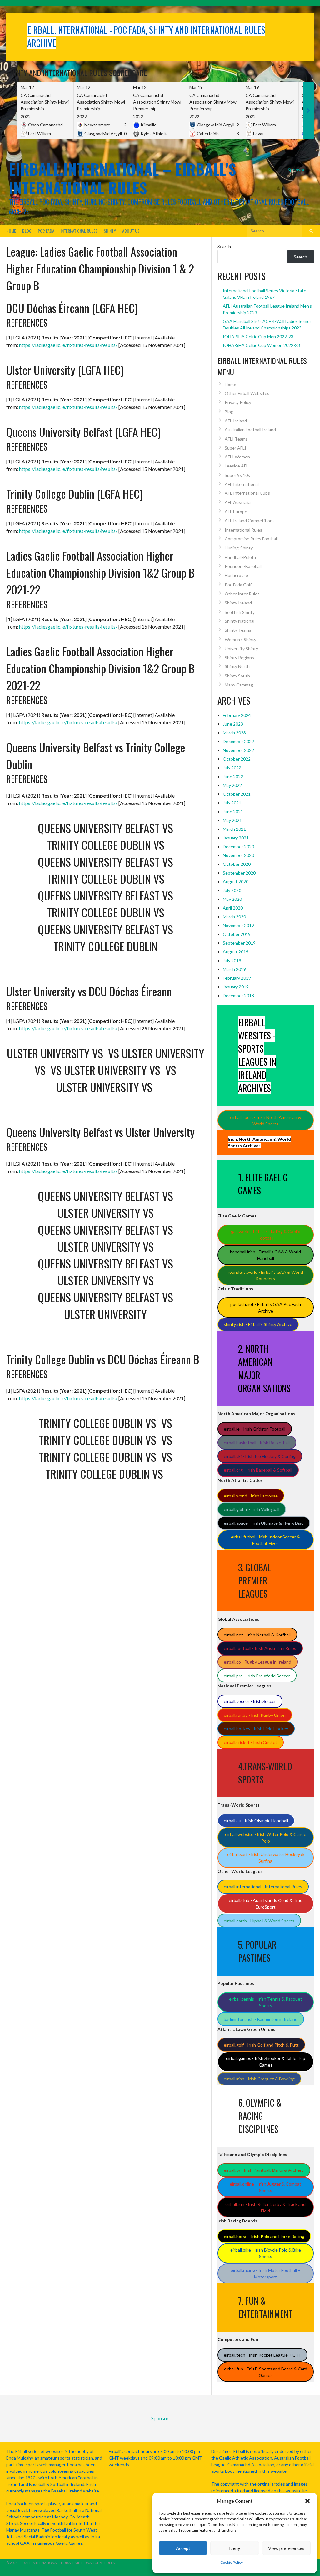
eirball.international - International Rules (263, 1887)
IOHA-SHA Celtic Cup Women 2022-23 (261, 345)
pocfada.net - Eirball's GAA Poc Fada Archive (266, 1308)
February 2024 (237, 715)
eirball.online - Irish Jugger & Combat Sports (265, 2187)
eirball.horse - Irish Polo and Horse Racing (264, 2236)
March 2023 (234, 733)
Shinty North (237, 666)
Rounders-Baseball (243, 566)
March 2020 (234, 917)
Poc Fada (46, 231)
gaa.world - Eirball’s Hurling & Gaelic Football (265, 1235)
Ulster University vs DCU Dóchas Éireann (89, 991)
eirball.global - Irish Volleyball (252, 1509)
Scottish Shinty (240, 612)
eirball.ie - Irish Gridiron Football (255, 1429)
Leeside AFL (237, 466)
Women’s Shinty (240, 639)
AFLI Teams (236, 439)
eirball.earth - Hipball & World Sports (259, 1921)
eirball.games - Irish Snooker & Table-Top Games (266, 2062)
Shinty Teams (238, 630)
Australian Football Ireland (250, 429)
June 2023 (233, 724)
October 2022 (237, 759)
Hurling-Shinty (239, 548)
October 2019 (237, 934)
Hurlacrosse (236, 575)
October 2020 (237, 864)
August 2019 (236, 952)
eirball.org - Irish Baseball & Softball (258, 1470)
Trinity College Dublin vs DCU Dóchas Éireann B (103, 1359)
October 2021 (237, 794)
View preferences (286, 2548)
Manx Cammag (239, 685)
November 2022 (238, 750)
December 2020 (238, 847)
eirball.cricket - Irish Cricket (250, 1742)
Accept (183, 2548)
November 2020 (238, 855)
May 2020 (232, 899)
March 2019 (234, 969)
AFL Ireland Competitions (250, 520)
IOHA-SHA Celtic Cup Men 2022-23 (258, 337)
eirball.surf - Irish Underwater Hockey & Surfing (266, 1858)
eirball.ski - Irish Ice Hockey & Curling (260, 1456)
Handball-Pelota (240, 557)
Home (11, 231)
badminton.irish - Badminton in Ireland (261, 2019)
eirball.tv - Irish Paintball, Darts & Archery (264, 2170)
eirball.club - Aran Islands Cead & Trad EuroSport (266, 1904)
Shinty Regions (239, 658)
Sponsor (296, 169)
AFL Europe (236, 511)
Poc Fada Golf (238, 585)
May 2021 (232, 820)
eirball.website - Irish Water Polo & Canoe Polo (266, 1838)
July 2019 (232, 960)
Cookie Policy (232, 2562)
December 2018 (238, 995)
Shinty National (240, 621)
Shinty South (237, 676)
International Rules (79, 231)
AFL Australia (238, 502)
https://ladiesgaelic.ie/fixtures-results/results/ (68, 345)
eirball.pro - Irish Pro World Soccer (257, 1676)
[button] (307, 2501)
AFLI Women (237, 457)
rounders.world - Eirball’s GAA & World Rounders (265, 1275)
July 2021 (232, 803)
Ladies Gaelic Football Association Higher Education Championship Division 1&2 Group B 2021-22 (100, 572)
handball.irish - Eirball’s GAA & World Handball (265, 1255)
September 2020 (239, 873)
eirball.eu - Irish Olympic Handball (256, 1821)
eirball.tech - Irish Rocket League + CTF (262, 2355)
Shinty (110, 231)
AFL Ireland (236, 421)
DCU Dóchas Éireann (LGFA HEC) (72, 308)
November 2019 (238, 925)
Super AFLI (235, 448)
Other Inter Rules (242, 594)
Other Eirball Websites (247, 393)
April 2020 (233, 908)
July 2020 (232, 890)
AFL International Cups (247, 493)
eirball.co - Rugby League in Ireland (257, 1662)
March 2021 (234, 829)
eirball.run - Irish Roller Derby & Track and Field (265, 2207)
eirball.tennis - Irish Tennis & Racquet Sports (266, 2002)
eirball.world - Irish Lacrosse (251, 1496)
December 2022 (238, 741)
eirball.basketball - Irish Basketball (257, 1443)
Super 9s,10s (237, 475)
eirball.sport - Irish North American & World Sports (266, 1120)
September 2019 (239, 943)
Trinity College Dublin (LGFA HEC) (75, 494)
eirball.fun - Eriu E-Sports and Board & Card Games (266, 2372)
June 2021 (233, 811)
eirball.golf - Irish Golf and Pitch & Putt (261, 2045)
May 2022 (232, 785)
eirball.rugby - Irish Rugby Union (255, 1715)
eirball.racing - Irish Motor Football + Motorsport (266, 2273)
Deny (235, 2548)
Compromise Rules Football (251, 539)
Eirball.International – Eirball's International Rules (122, 178)
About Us (131, 231)
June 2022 (233, 776)
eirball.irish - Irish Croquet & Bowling (259, 2079)
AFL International (242, 484)
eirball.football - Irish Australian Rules (260, 1648)
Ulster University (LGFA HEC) (65, 370)
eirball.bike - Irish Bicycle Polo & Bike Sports (266, 2253)
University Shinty (241, 648)
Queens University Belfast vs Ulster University (100, 1132)
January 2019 (236, 987)
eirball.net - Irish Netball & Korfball (257, 1635)
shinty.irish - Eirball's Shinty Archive (258, 1324)
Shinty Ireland (238, 603)
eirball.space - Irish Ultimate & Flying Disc (264, 1523)
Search (224, 246)
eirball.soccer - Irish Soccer (250, 1701)
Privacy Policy (238, 402)
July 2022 (232, 768)
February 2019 (237, 978)
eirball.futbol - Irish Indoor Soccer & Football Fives (265, 1540)
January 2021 (236, 838)
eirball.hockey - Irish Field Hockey (256, 1729)
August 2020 (236, 882)
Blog (27, 231)
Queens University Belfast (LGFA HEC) (83, 432)
